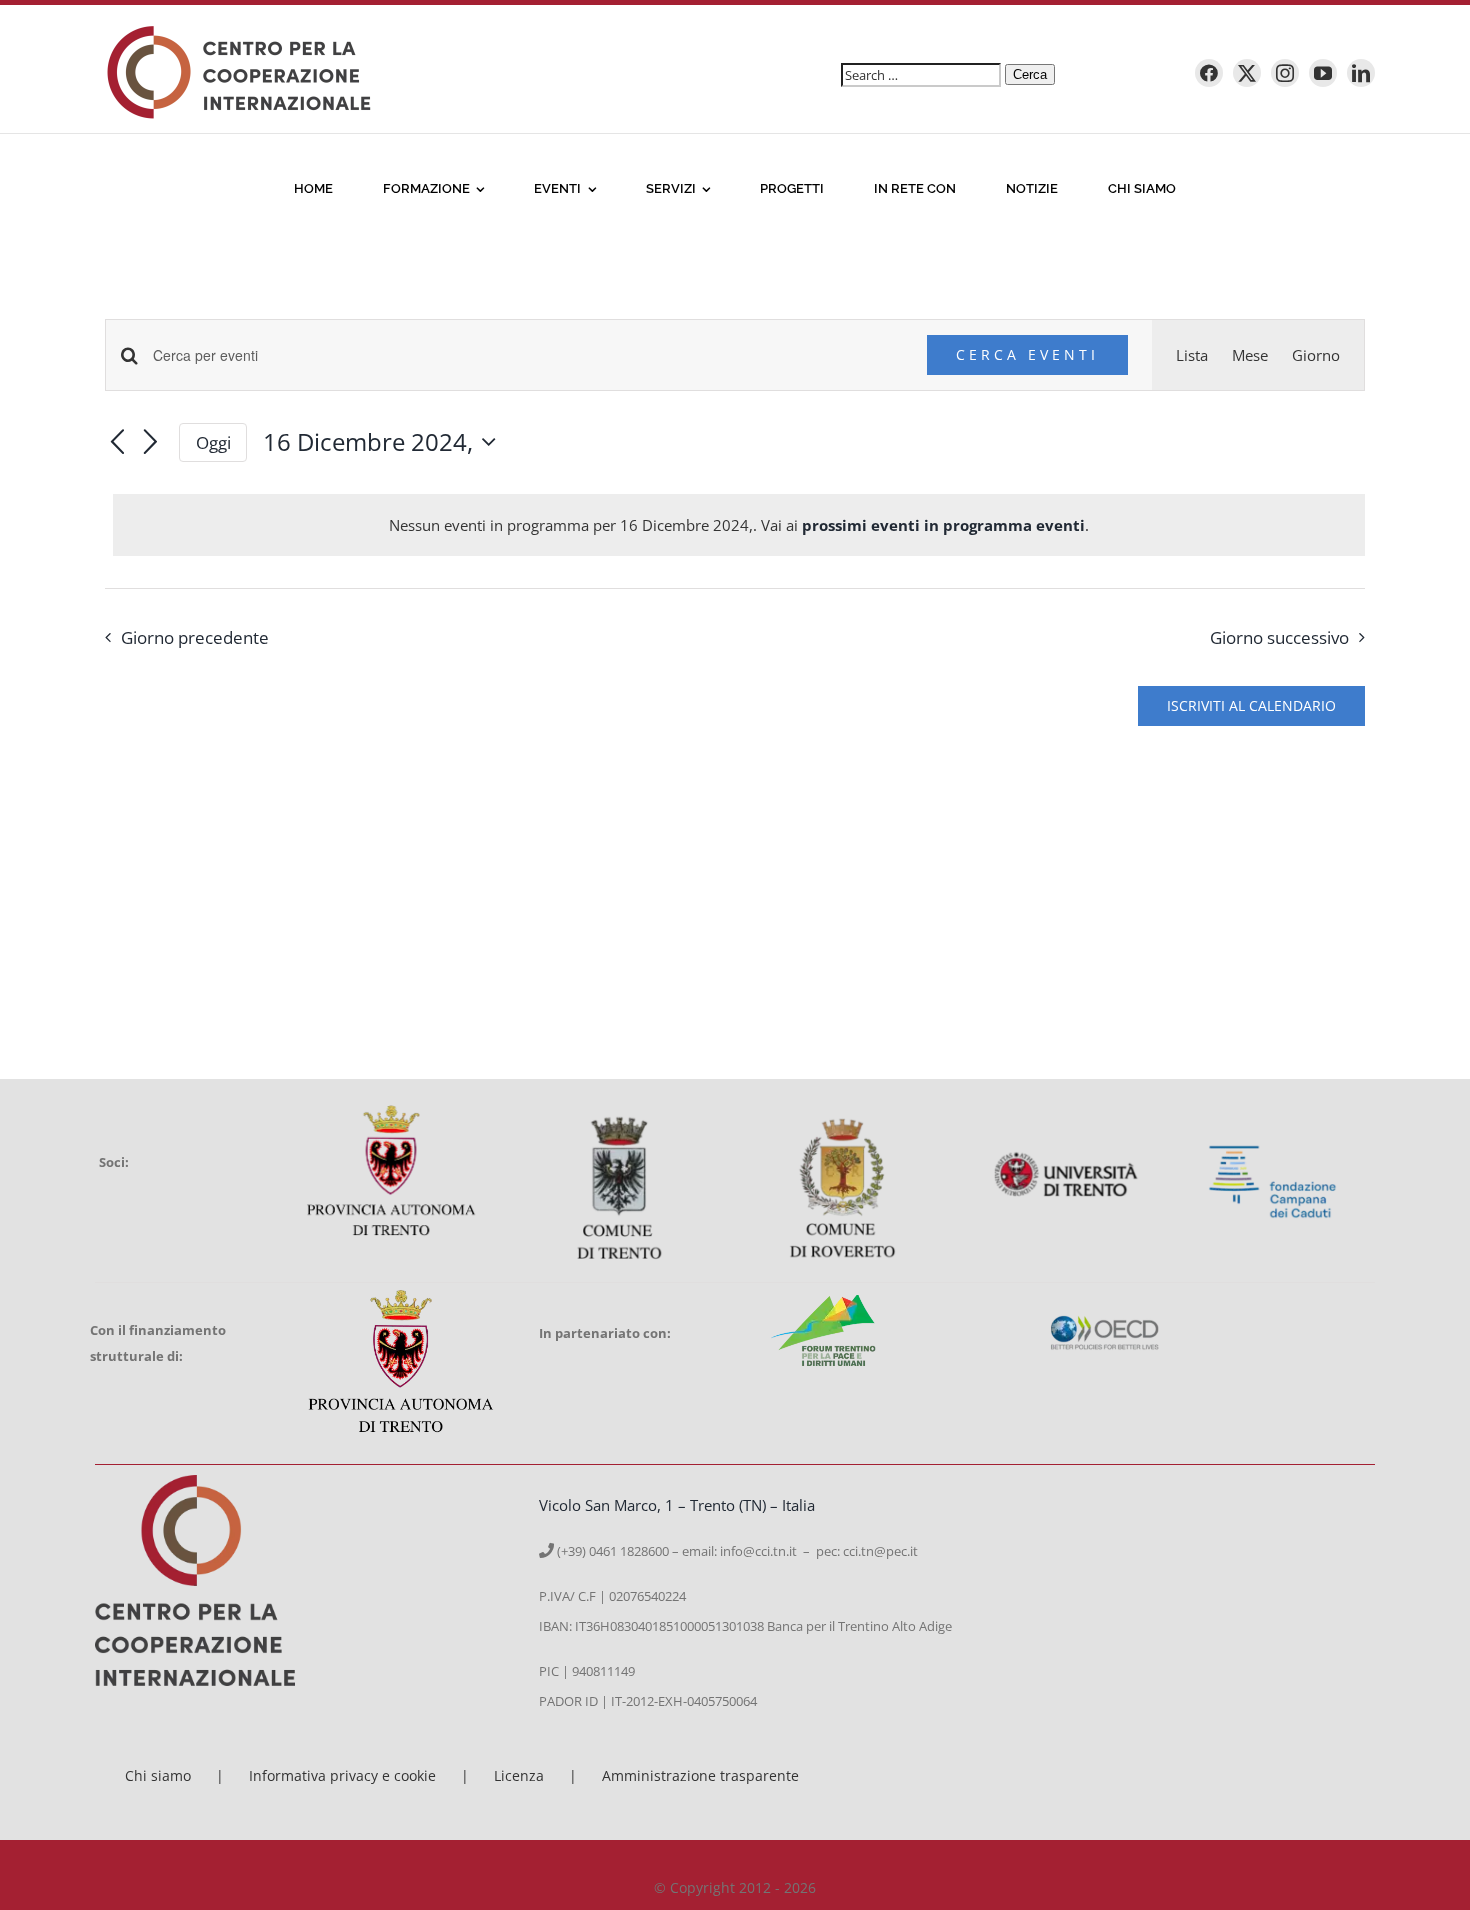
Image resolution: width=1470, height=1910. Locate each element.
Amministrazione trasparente (700, 1775)
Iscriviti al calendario (1251, 706)
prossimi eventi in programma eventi (943, 525)
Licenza (519, 1775)
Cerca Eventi (1027, 354)
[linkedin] (1361, 73)
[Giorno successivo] (151, 444)
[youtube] (1323, 73)
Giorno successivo (1279, 637)
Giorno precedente (195, 637)
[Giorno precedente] (117, 444)
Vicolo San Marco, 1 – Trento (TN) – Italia (677, 1505)
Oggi (213, 442)
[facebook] (1209, 73)
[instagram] (1285, 73)
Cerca (1030, 74)
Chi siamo (158, 1775)
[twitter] (1247, 73)
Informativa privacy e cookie (342, 1775)
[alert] (739, 525)
